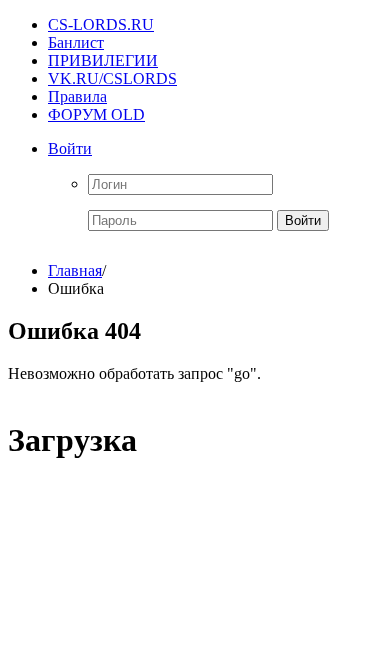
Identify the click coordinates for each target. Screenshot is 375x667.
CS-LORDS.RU (101, 24)
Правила (77, 96)
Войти (70, 148)
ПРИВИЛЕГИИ (103, 60)
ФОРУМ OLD (96, 114)
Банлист (76, 42)
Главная (75, 270)
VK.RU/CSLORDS (112, 78)
